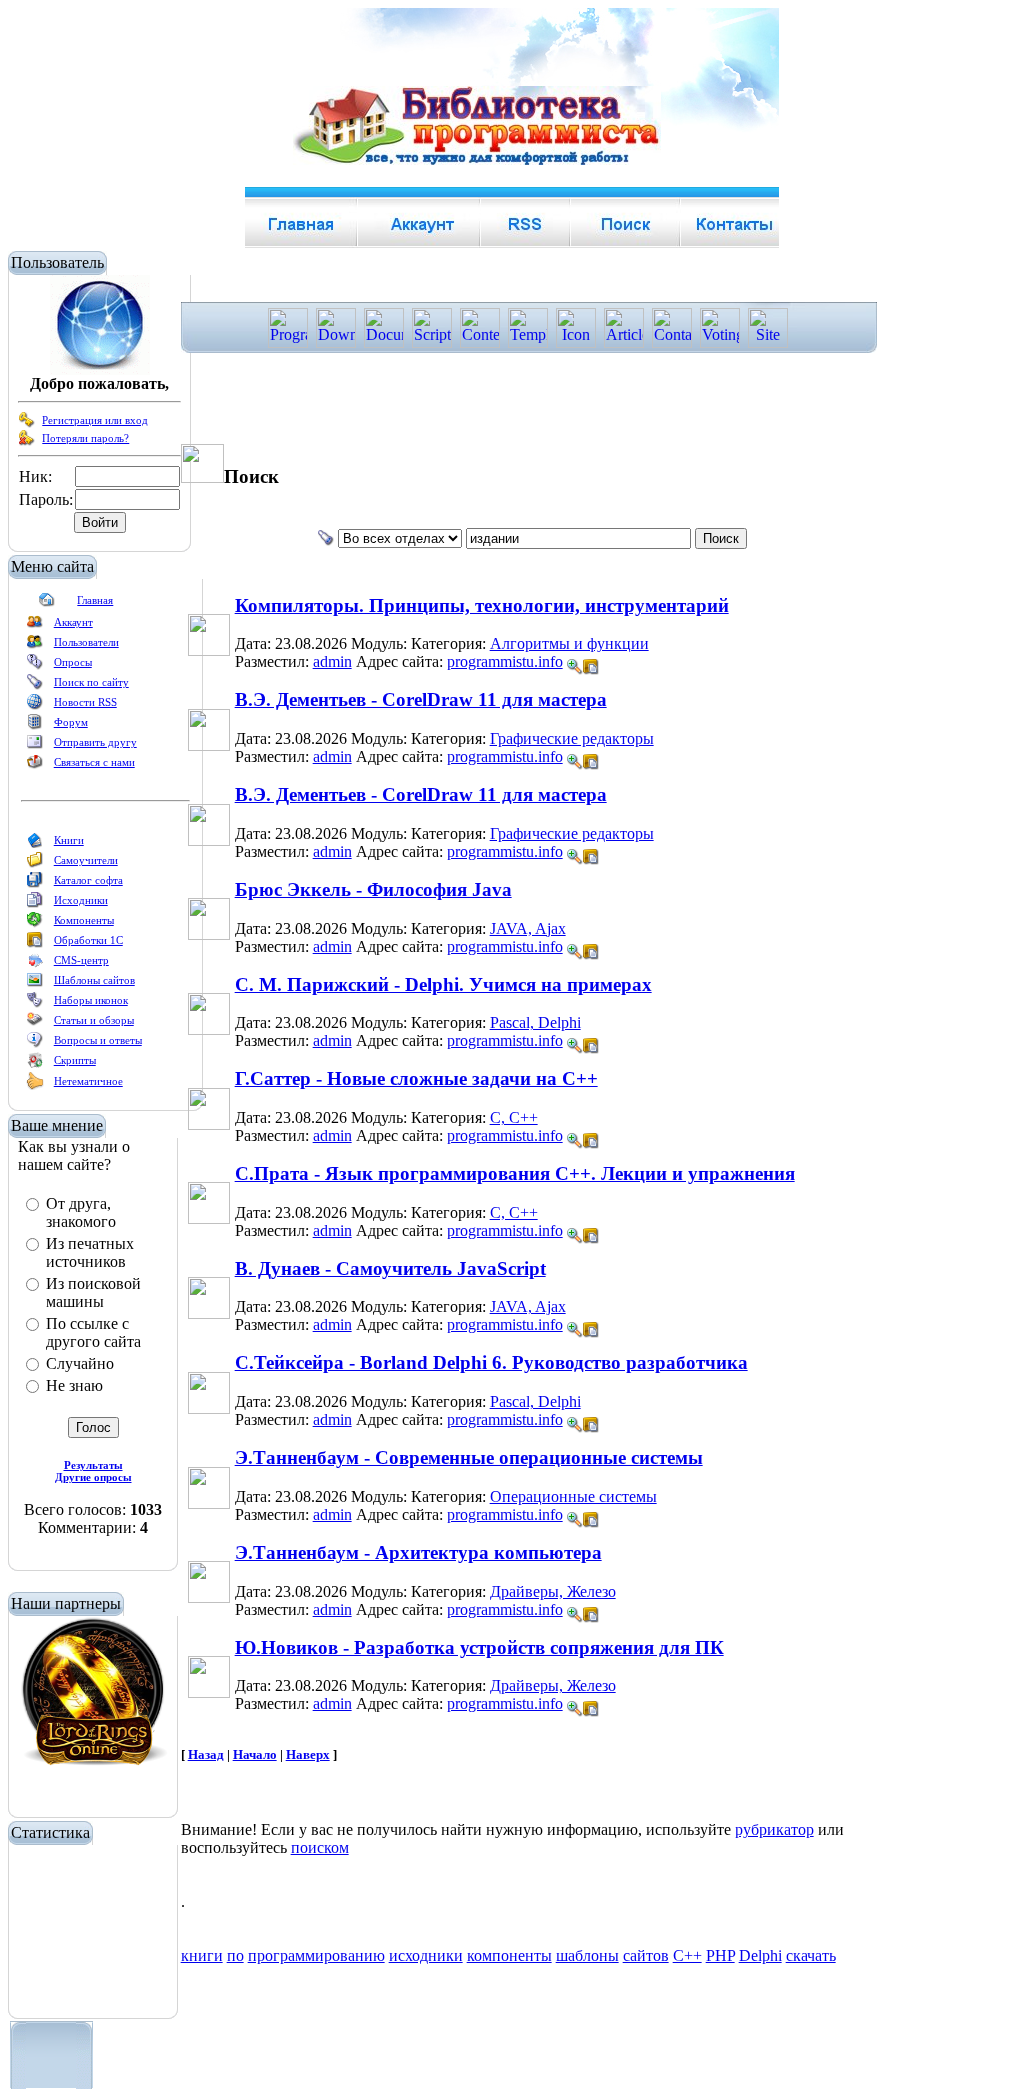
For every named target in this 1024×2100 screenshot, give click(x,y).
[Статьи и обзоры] (35, 1024)
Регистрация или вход (95, 420)
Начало (255, 1754)
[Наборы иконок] (35, 1004)
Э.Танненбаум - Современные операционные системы (469, 1457)
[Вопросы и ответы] (35, 1044)
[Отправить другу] (35, 746)
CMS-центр (81, 960)
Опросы (73, 662)
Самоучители (86, 860)
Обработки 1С (88, 940)
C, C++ (514, 1117)
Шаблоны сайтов (94, 980)
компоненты (509, 1955)
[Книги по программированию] (35, 844)
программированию (316, 1955)
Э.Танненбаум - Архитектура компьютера (418, 1552)
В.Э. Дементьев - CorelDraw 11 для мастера (421, 699)
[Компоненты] (35, 924)
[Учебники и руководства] (35, 864)
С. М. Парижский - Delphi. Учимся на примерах (443, 984)
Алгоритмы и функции (569, 643)
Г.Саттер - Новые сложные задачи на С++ (416, 1078)
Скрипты (75, 1060)
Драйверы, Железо (553, 1591)
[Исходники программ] (35, 904)
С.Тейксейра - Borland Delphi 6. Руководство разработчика (491, 1362)
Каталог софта (88, 880)
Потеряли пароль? (85, 438)
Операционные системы (573, 1496)
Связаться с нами (94, 762)
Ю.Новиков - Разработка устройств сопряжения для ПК (479, 1647)
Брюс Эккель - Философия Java (373, 889)
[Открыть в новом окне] (591, 661)
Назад (206, 1754)
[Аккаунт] (35, 626)
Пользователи (86, 642)
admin (332, 661)
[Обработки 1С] (35, 944)
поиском (320, 1847)
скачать (811, 1955)
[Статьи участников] (35, 1086)
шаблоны (587, 1955)
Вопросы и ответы (98, 1040)
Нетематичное (88, 1081)
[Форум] (35, 726)
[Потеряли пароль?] (27, 442)
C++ (687, 1955)
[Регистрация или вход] (27, 424)
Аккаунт (73, 622)
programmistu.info (505, 661)
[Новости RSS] (35, 706)
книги (202, 1955)
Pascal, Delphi (535, 1022)
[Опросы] (35, 666)
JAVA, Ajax (528, 928)
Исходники (81, 900)
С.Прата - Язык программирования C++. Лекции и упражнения (515, 1173)
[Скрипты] (35, 1064)
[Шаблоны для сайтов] (35, 984)
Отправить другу (95, 742)
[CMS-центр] (35, 964)
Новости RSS (85, 702)
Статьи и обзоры (94, 1020)
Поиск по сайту (91, 682)
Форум (71, 722)
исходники (426, 1955)
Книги (69, 840)
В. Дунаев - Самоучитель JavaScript (390, 1268)
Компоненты (84, 920)
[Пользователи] (35, 646)
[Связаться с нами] (35, 766)
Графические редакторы (572, 738)
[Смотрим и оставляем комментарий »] (575, 667)
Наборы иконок (91, 1000)
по (235, 1955)
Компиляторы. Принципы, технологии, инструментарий (482, 605)
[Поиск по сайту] (35, 686)
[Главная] (47, 604)
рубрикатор (774, 1829)
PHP (720, 1955)
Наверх (308, 1754)
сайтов (646, 1955)
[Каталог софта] (35, 884)
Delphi (760, 1955)
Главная (95, 600)
